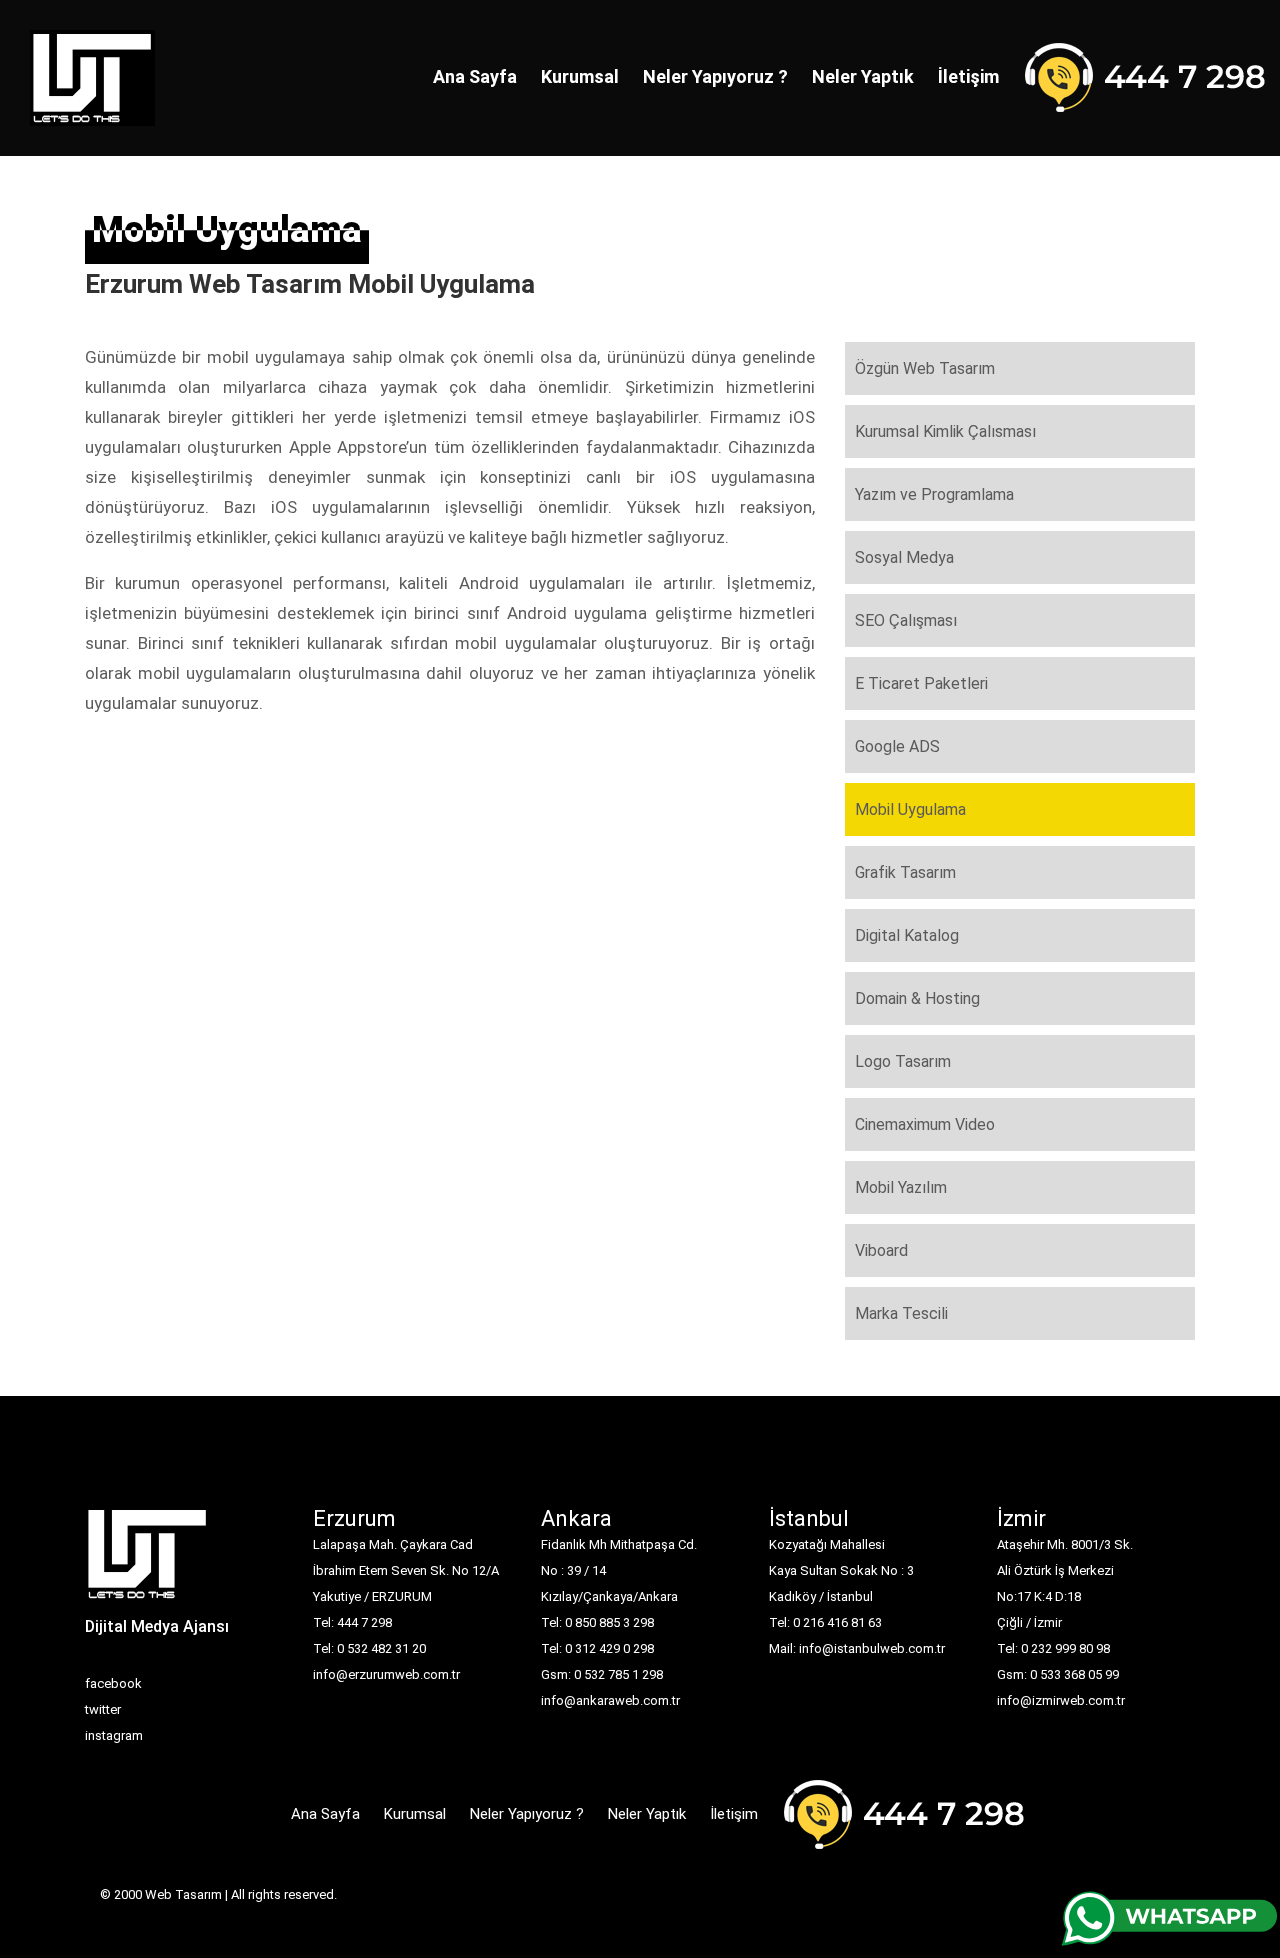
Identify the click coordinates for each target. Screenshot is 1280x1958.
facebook (113, 1683)
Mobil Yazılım (901, 1187)
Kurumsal (580, 76)
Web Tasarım (183, 1894)
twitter (103, 1709)
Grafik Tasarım (905, 872)
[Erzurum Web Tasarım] (147, 1560)
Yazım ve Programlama (934, 494)
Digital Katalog (907, 935)
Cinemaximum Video (925, 1124)
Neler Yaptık (863, 76)
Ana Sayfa (475, 76)
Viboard (881, 1250)
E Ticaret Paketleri (921, 683)
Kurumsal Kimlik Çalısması (945, 431)
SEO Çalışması (906, 620)
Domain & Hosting (917, 998)
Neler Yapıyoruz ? (715, 76)
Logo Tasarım (903, 1061)
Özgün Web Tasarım (925, 368)
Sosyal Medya (904, 557)
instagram (114, 1735)
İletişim (968, 76)
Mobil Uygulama (910, 809)
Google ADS (897, 746)
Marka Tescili (901, 1313)
